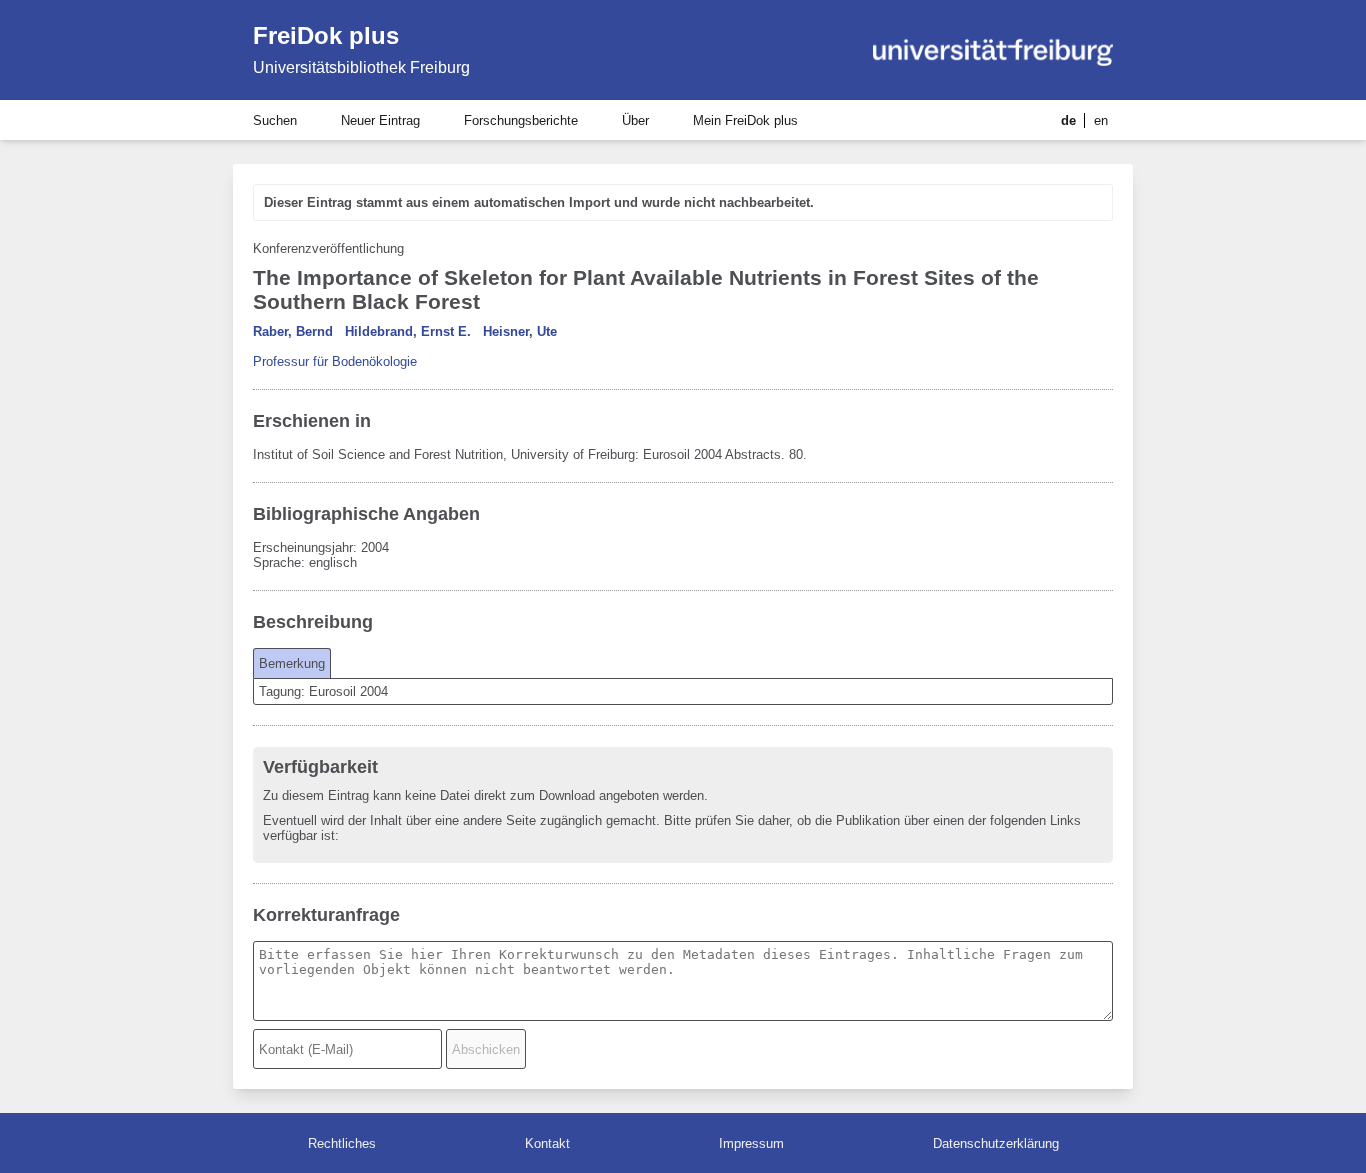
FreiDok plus (326, 35)
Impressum (751, 1143)
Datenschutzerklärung (996, 1143)
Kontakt (547, 1143)
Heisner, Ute (520, 331)
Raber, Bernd (293, 331)
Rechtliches (342, 1143)
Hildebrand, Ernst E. (408, 331)
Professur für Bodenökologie (335, 361)
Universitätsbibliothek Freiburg (361, 67)
